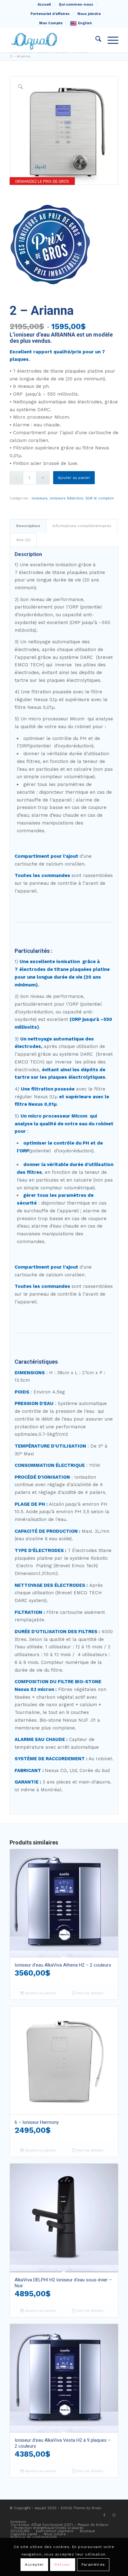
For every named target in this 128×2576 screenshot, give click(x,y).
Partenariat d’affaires (50, 14)
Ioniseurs (40, 498)
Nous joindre (89, 14)
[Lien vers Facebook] (104, 2515)
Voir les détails (89, 1993)
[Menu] (110, 40)
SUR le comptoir (100, 498)
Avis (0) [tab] (23, 540)
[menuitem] (44, 5)
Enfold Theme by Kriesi (81, 2508)
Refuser (62, 2565)
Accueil (44, 5)
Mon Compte (51, 23)
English (85, 23)
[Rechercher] (95, 40)
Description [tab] (28, 526)
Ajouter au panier (74, 478)
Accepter (34, 2565)
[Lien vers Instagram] (114, 2515)
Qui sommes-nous (76, 5)
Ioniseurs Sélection (66, 498)
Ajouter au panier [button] (40, 1993)
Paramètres (93, 2565)
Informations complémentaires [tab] (82, 526)
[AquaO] (53, 40)
